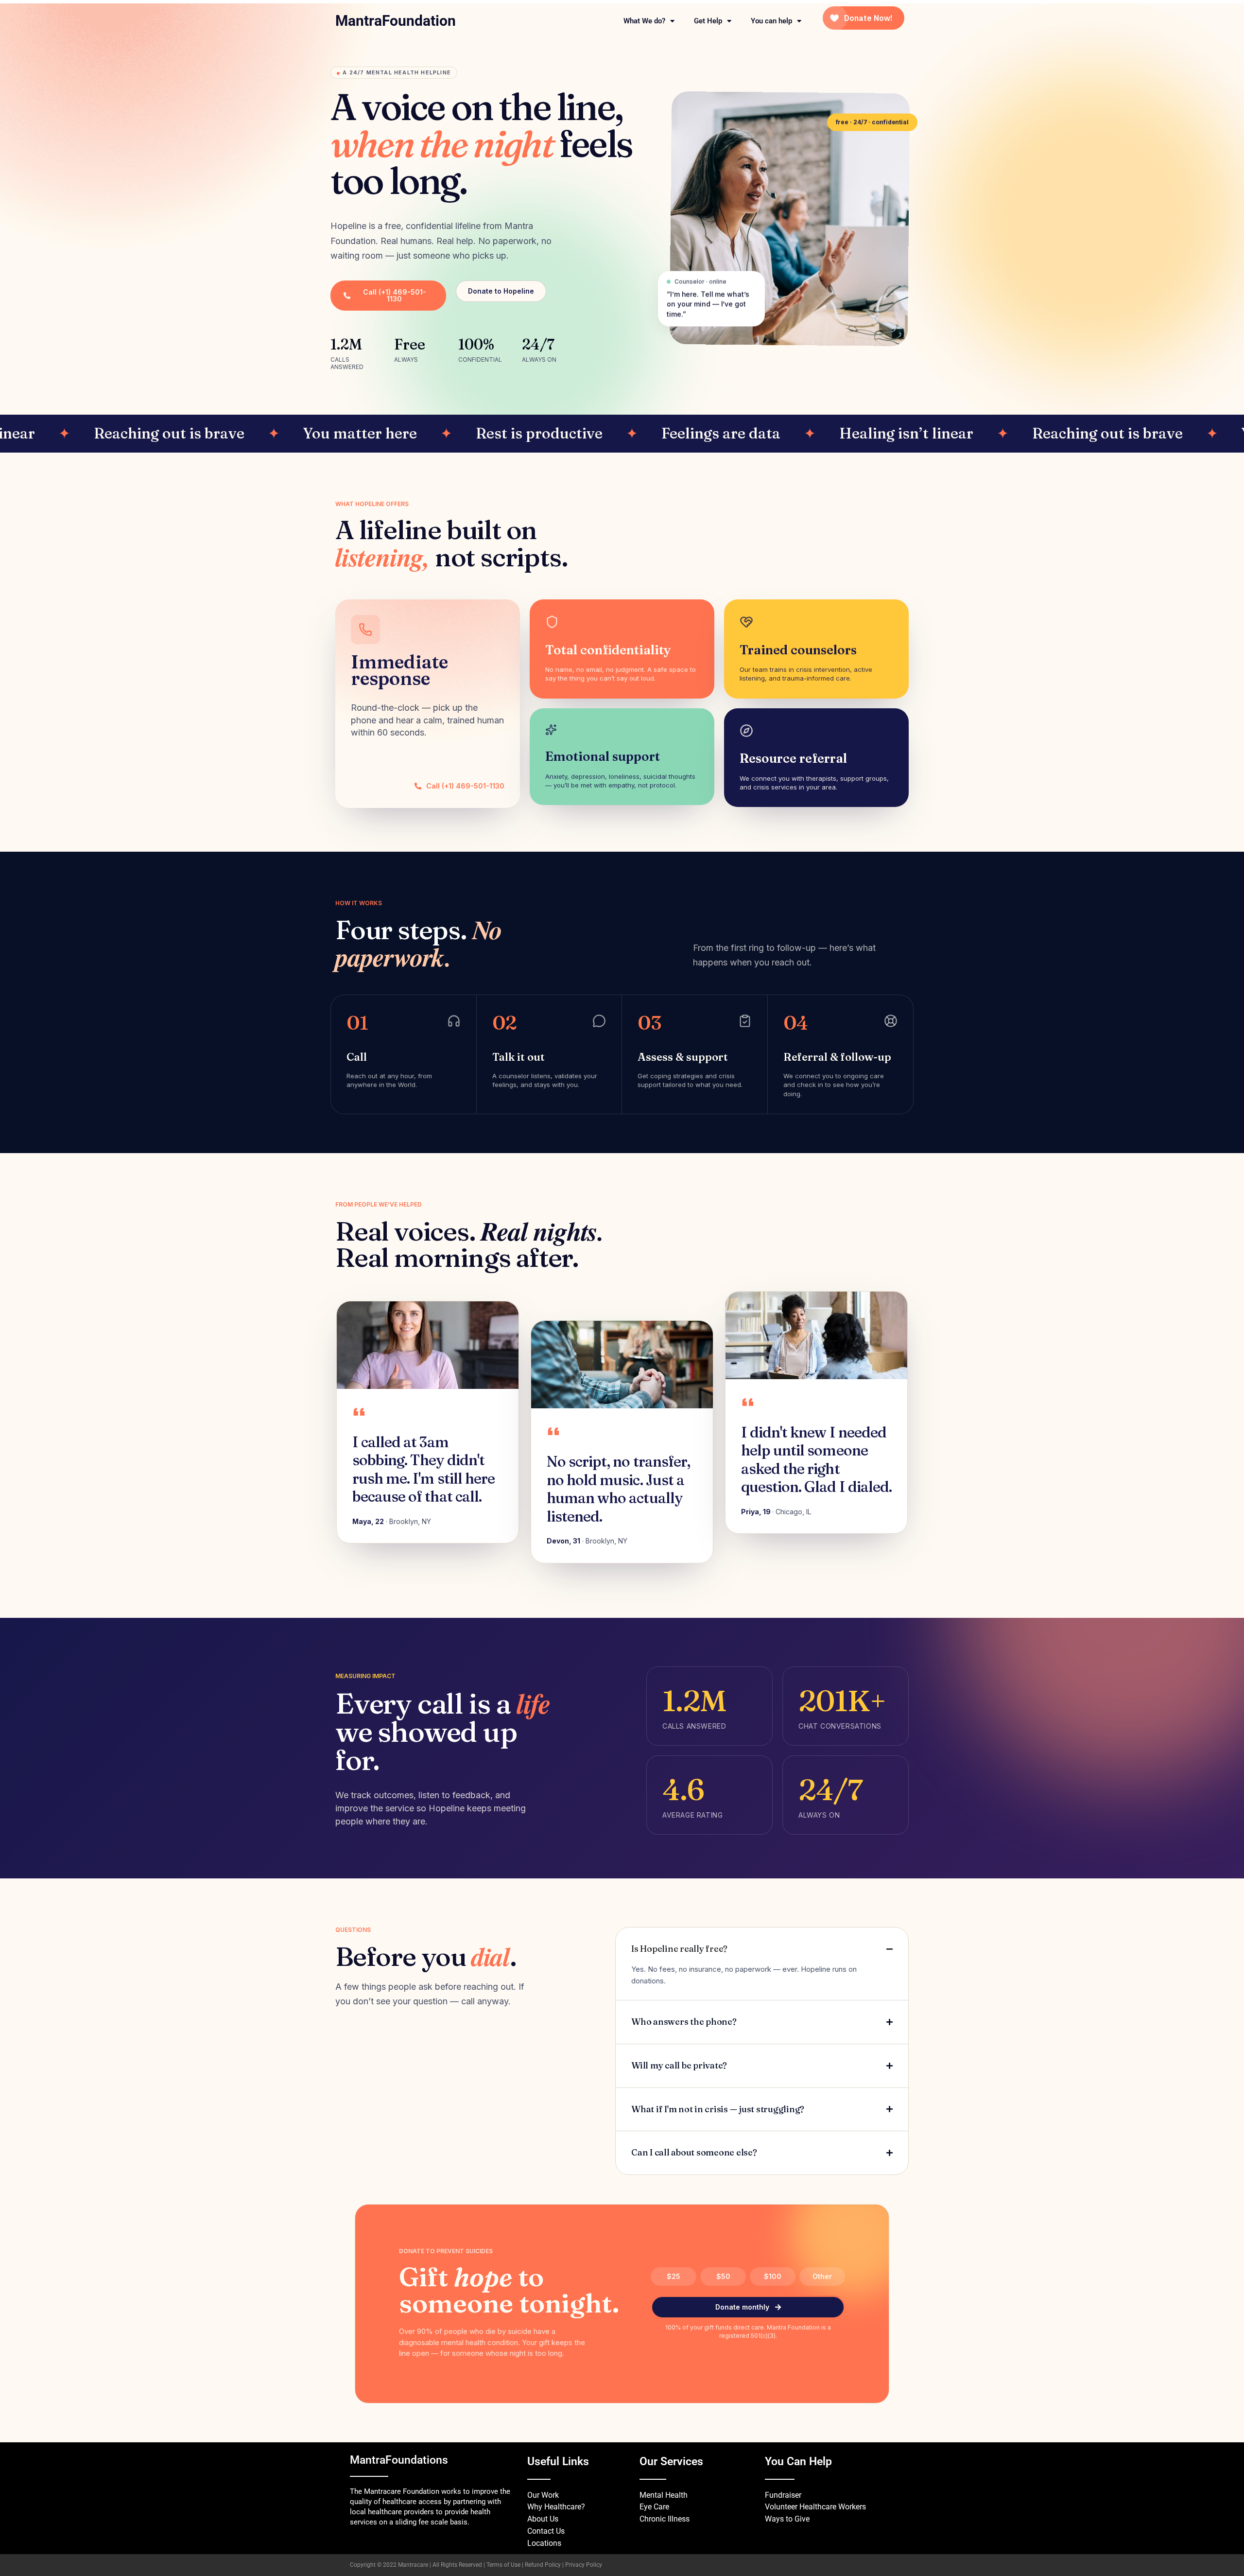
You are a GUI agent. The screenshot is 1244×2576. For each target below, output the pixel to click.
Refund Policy (543, 2565)
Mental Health (664, 2495)
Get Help (708, 21)
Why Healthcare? (556, 2507)
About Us (543, 2519)
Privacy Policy (584, 2565)
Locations (544, 2543)
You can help (771, 21)
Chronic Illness (665, 2519)
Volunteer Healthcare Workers (815, 2507)
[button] (394, 73)
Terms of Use (503, 2565)
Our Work (543, 2495)
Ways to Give (787, 2519)
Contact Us (546, 2531)
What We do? (644, 21)
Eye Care (654, 2507)
